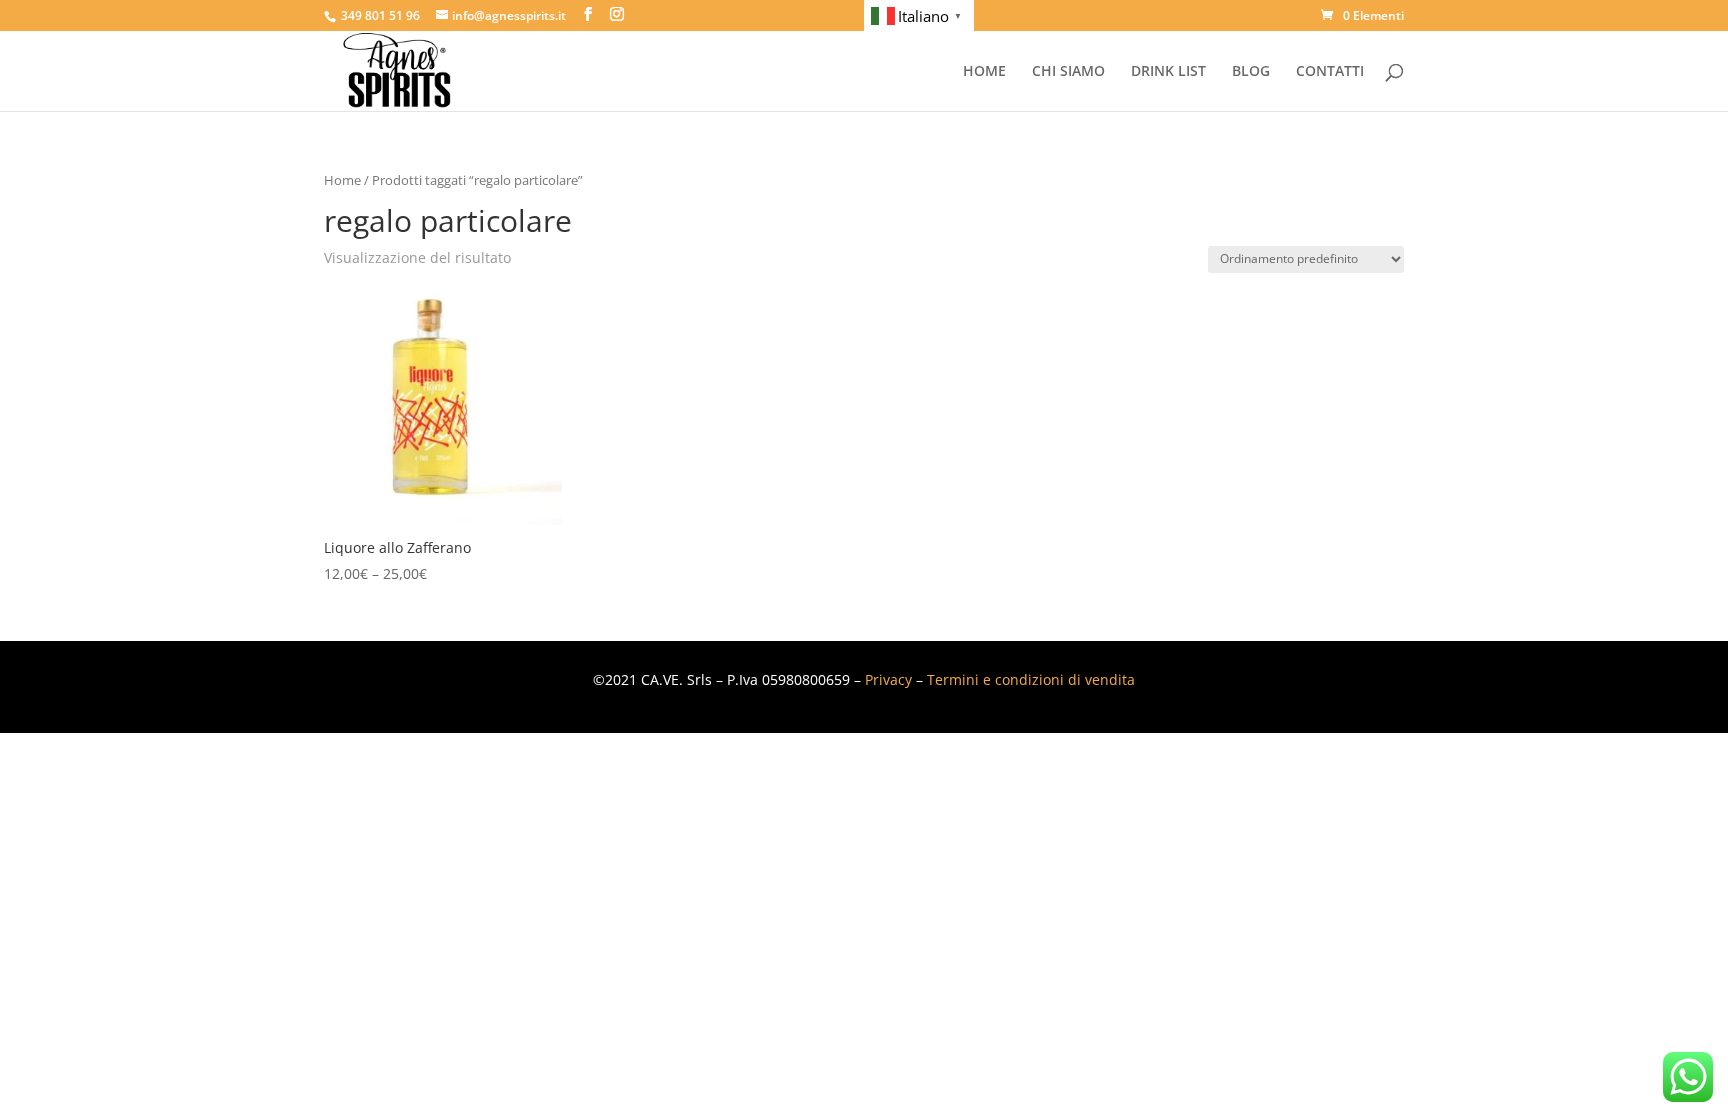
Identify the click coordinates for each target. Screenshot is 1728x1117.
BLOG (1251, 72)
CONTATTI (1330, 72)
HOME (984, 72)
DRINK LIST (1168, 72)
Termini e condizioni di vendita (1031, 679)
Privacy (888, 679)
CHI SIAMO (1068, 72)
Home (342, 180)
